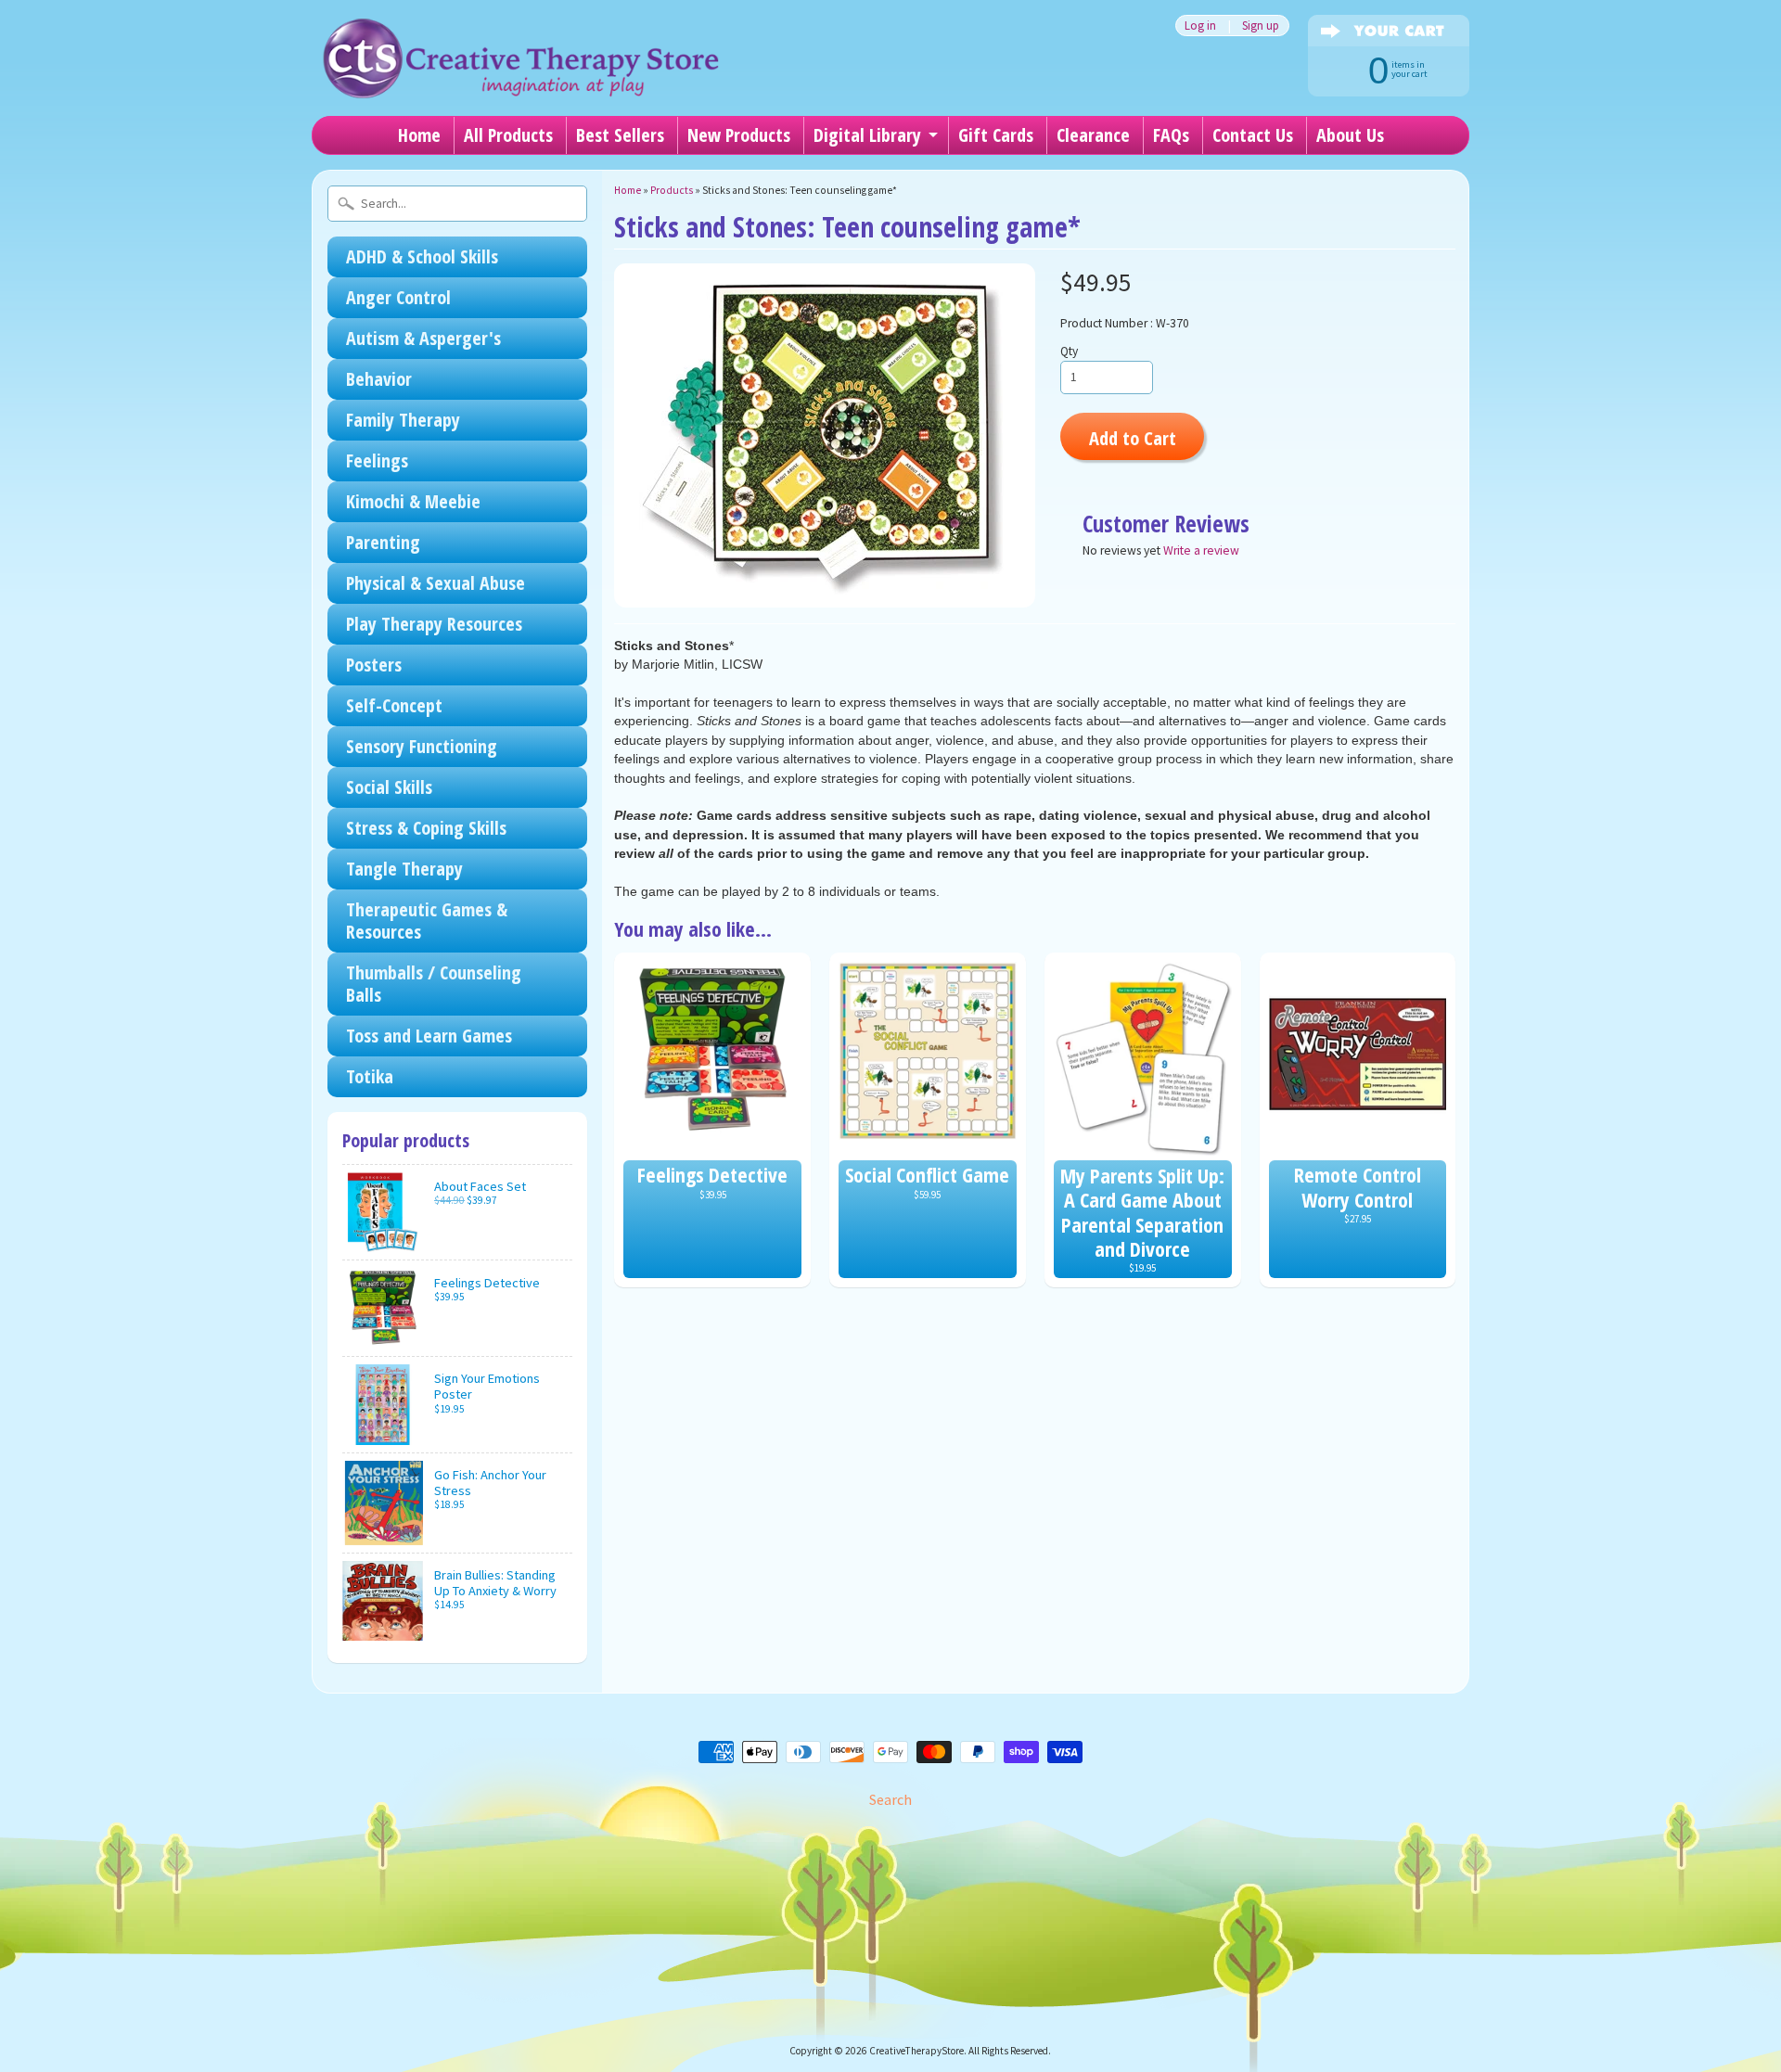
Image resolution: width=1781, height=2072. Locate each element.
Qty (1069, 351)
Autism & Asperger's (423, 338)
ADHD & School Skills (422, 256)
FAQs (1171, 135)
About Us (1350, 135)
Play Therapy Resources (434, 624)
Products (672, 190)
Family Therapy (403, 420)
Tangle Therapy (404, 869)
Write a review (1201, 550)
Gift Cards (996, 135)
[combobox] (457, 204)
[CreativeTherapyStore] (520, 74)
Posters (374, 665)
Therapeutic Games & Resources (427, 921)
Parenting (383, 542)
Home (419, 135)
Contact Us (1253, 135)
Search (890, 1799)
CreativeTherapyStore (916, 2051)
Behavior (379, 379)
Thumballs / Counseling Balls (434, 984)
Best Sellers (620, 135)
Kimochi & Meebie (413, 501)
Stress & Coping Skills (426, 828)
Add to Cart (1133, 438)
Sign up (1261, 26)
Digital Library (867, 135)
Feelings (377, 460)
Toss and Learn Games (429, 1036)
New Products (739, 135)
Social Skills (389, 787)
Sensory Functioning (422, 746)
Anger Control (398, 297)
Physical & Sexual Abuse (436, 583)
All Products (508, 135)
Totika (370, 1076)
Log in (1200, 26)
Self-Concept (394, 705)
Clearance (1093, 135)
